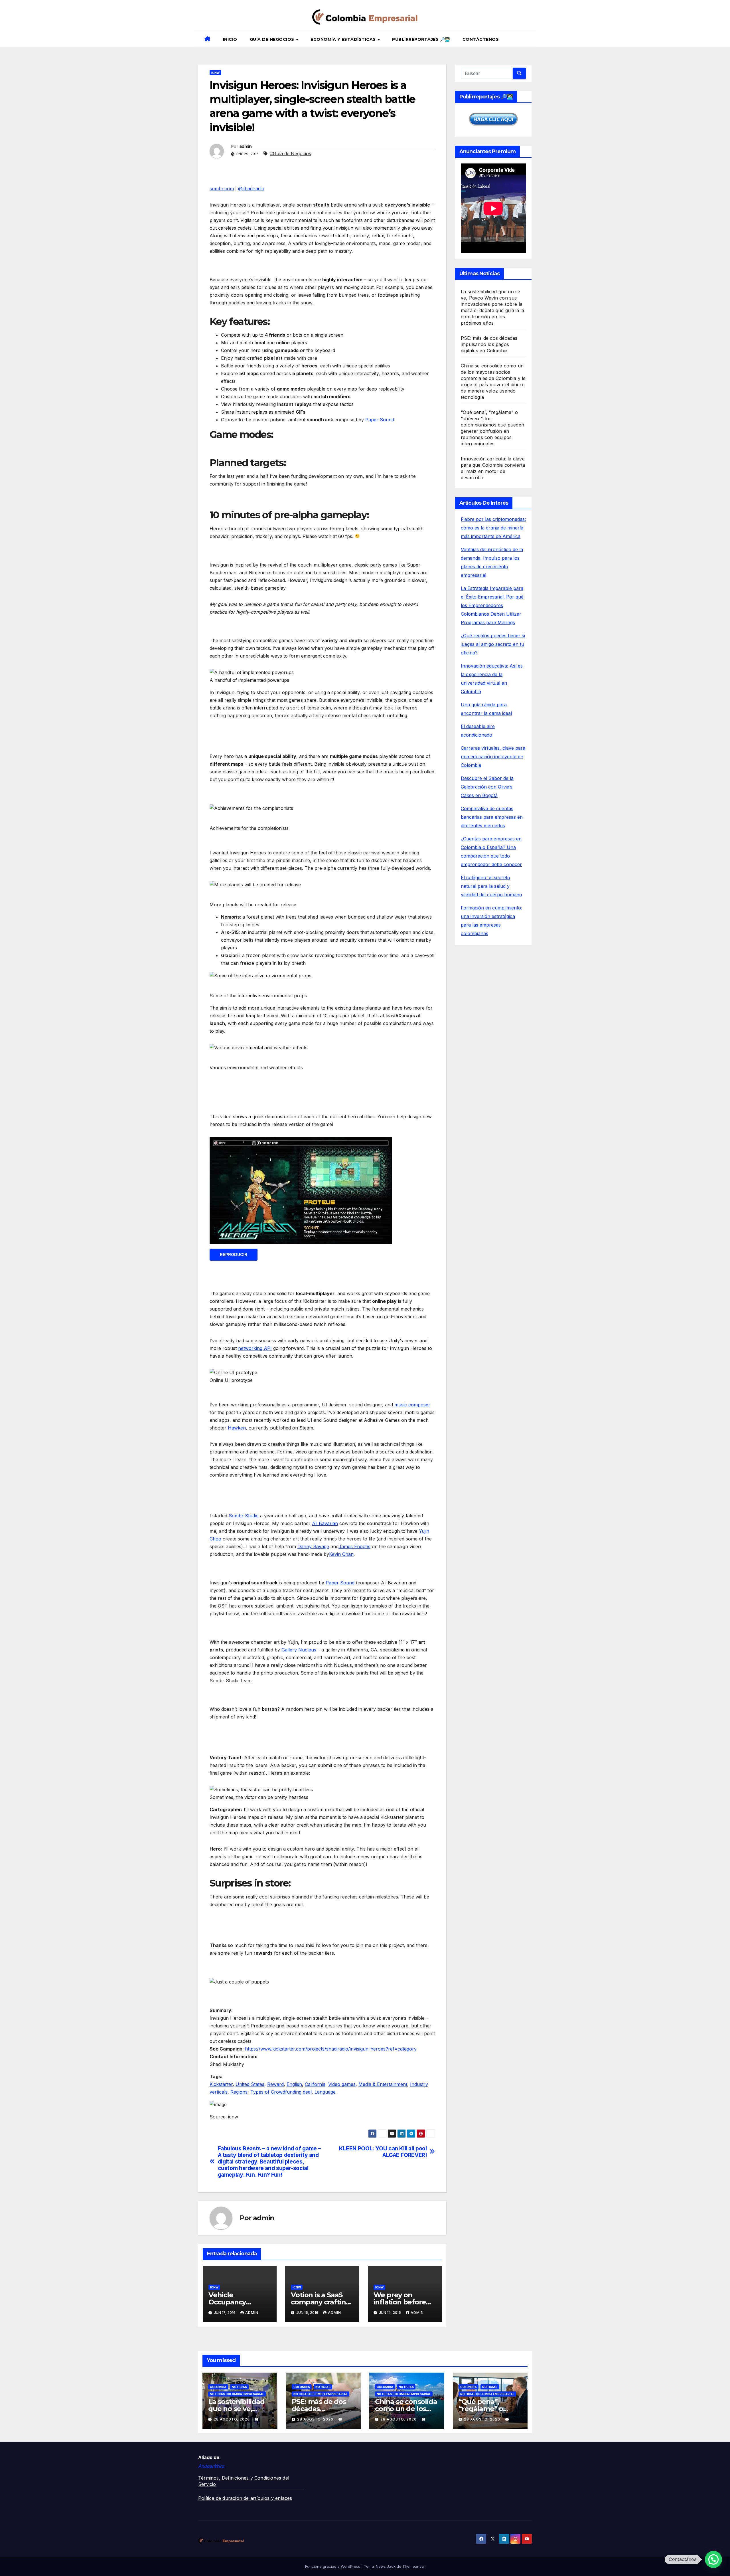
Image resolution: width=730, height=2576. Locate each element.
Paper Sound (380, 420)
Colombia (218, 2387)
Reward (275, 2084)
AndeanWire (211, 2466)
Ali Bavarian (325, 1523)
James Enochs (354, 1546)
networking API (255, 1348)
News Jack (386, 2566)
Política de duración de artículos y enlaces (245, 2498)
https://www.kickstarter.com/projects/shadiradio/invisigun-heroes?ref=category (331, 2049)
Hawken (237, 1428)
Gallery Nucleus (299, 1650)
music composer (412, 1405)
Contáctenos (481, 39)
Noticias (239, 2387)
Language (325, 2092)
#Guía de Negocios (291, 153)
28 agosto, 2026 (232, 2419)
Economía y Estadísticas (344, 39)
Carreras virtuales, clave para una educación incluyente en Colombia (493, 757)
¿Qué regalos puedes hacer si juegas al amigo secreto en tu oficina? (493, 644)
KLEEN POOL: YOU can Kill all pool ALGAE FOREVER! (383, 2152)
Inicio (230, 39)
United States (250, 2084)
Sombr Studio (244, 1516)
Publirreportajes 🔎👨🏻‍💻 (421, 39)
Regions (239, 2092)
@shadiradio (251, 189)
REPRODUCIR (234, 1254)
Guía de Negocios (273, 39)
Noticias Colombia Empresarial (237, 2394)
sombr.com (222, 189)
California (315, 2084)
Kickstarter (221, 2084)
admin (246, 146)
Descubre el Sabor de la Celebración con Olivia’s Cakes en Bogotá (487, 787)
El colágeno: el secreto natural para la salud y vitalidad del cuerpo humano (491, 886)
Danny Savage (313, 1546)
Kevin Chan (341, 1554)
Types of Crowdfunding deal (281, 2092)
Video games (342, 2084)
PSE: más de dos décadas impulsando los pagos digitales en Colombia (489, 344)
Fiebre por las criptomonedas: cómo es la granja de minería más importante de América (493, 528)
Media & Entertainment (383, 2084)
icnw (215, 73)
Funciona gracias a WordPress (333, 2566)
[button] (530, 40)
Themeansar (414, 2566)
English (294, 2084)
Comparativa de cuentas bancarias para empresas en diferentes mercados (492, 817)
